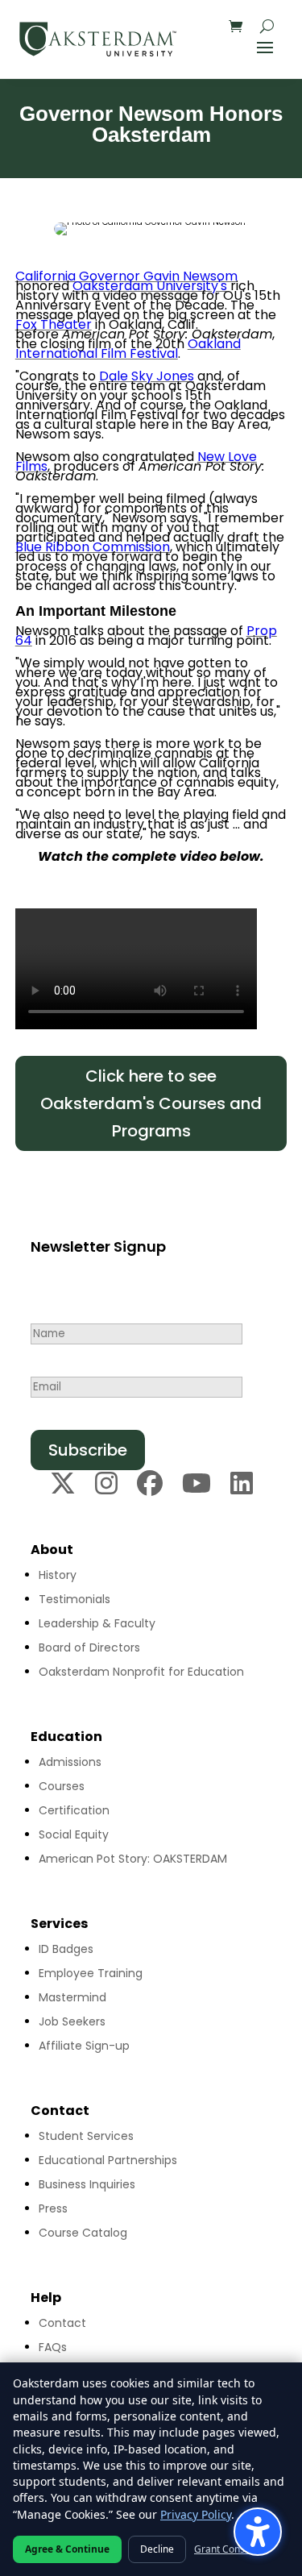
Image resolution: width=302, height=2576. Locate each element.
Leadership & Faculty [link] (97, 1623)
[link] (98, 39)
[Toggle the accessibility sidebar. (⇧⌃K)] (258, 2532)
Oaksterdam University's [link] (150, 286)
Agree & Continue (67, 2549)
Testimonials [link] (74, 1599)
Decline (157, 2549)
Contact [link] (62, 2323)
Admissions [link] (70, 1762)
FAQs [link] (53, 2347)
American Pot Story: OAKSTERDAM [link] (133, 1859)
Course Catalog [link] (83, 2233)
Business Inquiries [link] (87, 2184)
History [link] (58, 1575)
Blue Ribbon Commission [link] (93, 547)
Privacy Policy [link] (196, 2514)
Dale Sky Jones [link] (147, 376)
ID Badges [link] (66, 1949)
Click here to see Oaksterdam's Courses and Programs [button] (151, 1103)
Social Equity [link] (74, 1834)
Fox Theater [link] (54, 324)
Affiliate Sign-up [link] (84, 2046)
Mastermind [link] (72, 1997)
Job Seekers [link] (72, 2021)
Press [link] (53, 2208)
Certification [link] (74, 1810)
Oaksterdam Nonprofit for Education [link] (141, 1672)
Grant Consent (227, 2549)
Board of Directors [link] (89, 1647)
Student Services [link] (86, 2136)
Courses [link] (62, 1786)
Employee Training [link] (91, 1973)
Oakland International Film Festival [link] (128, 349)
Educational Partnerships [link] (108, 2160)
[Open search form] (267, 26)
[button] (265, 47)
